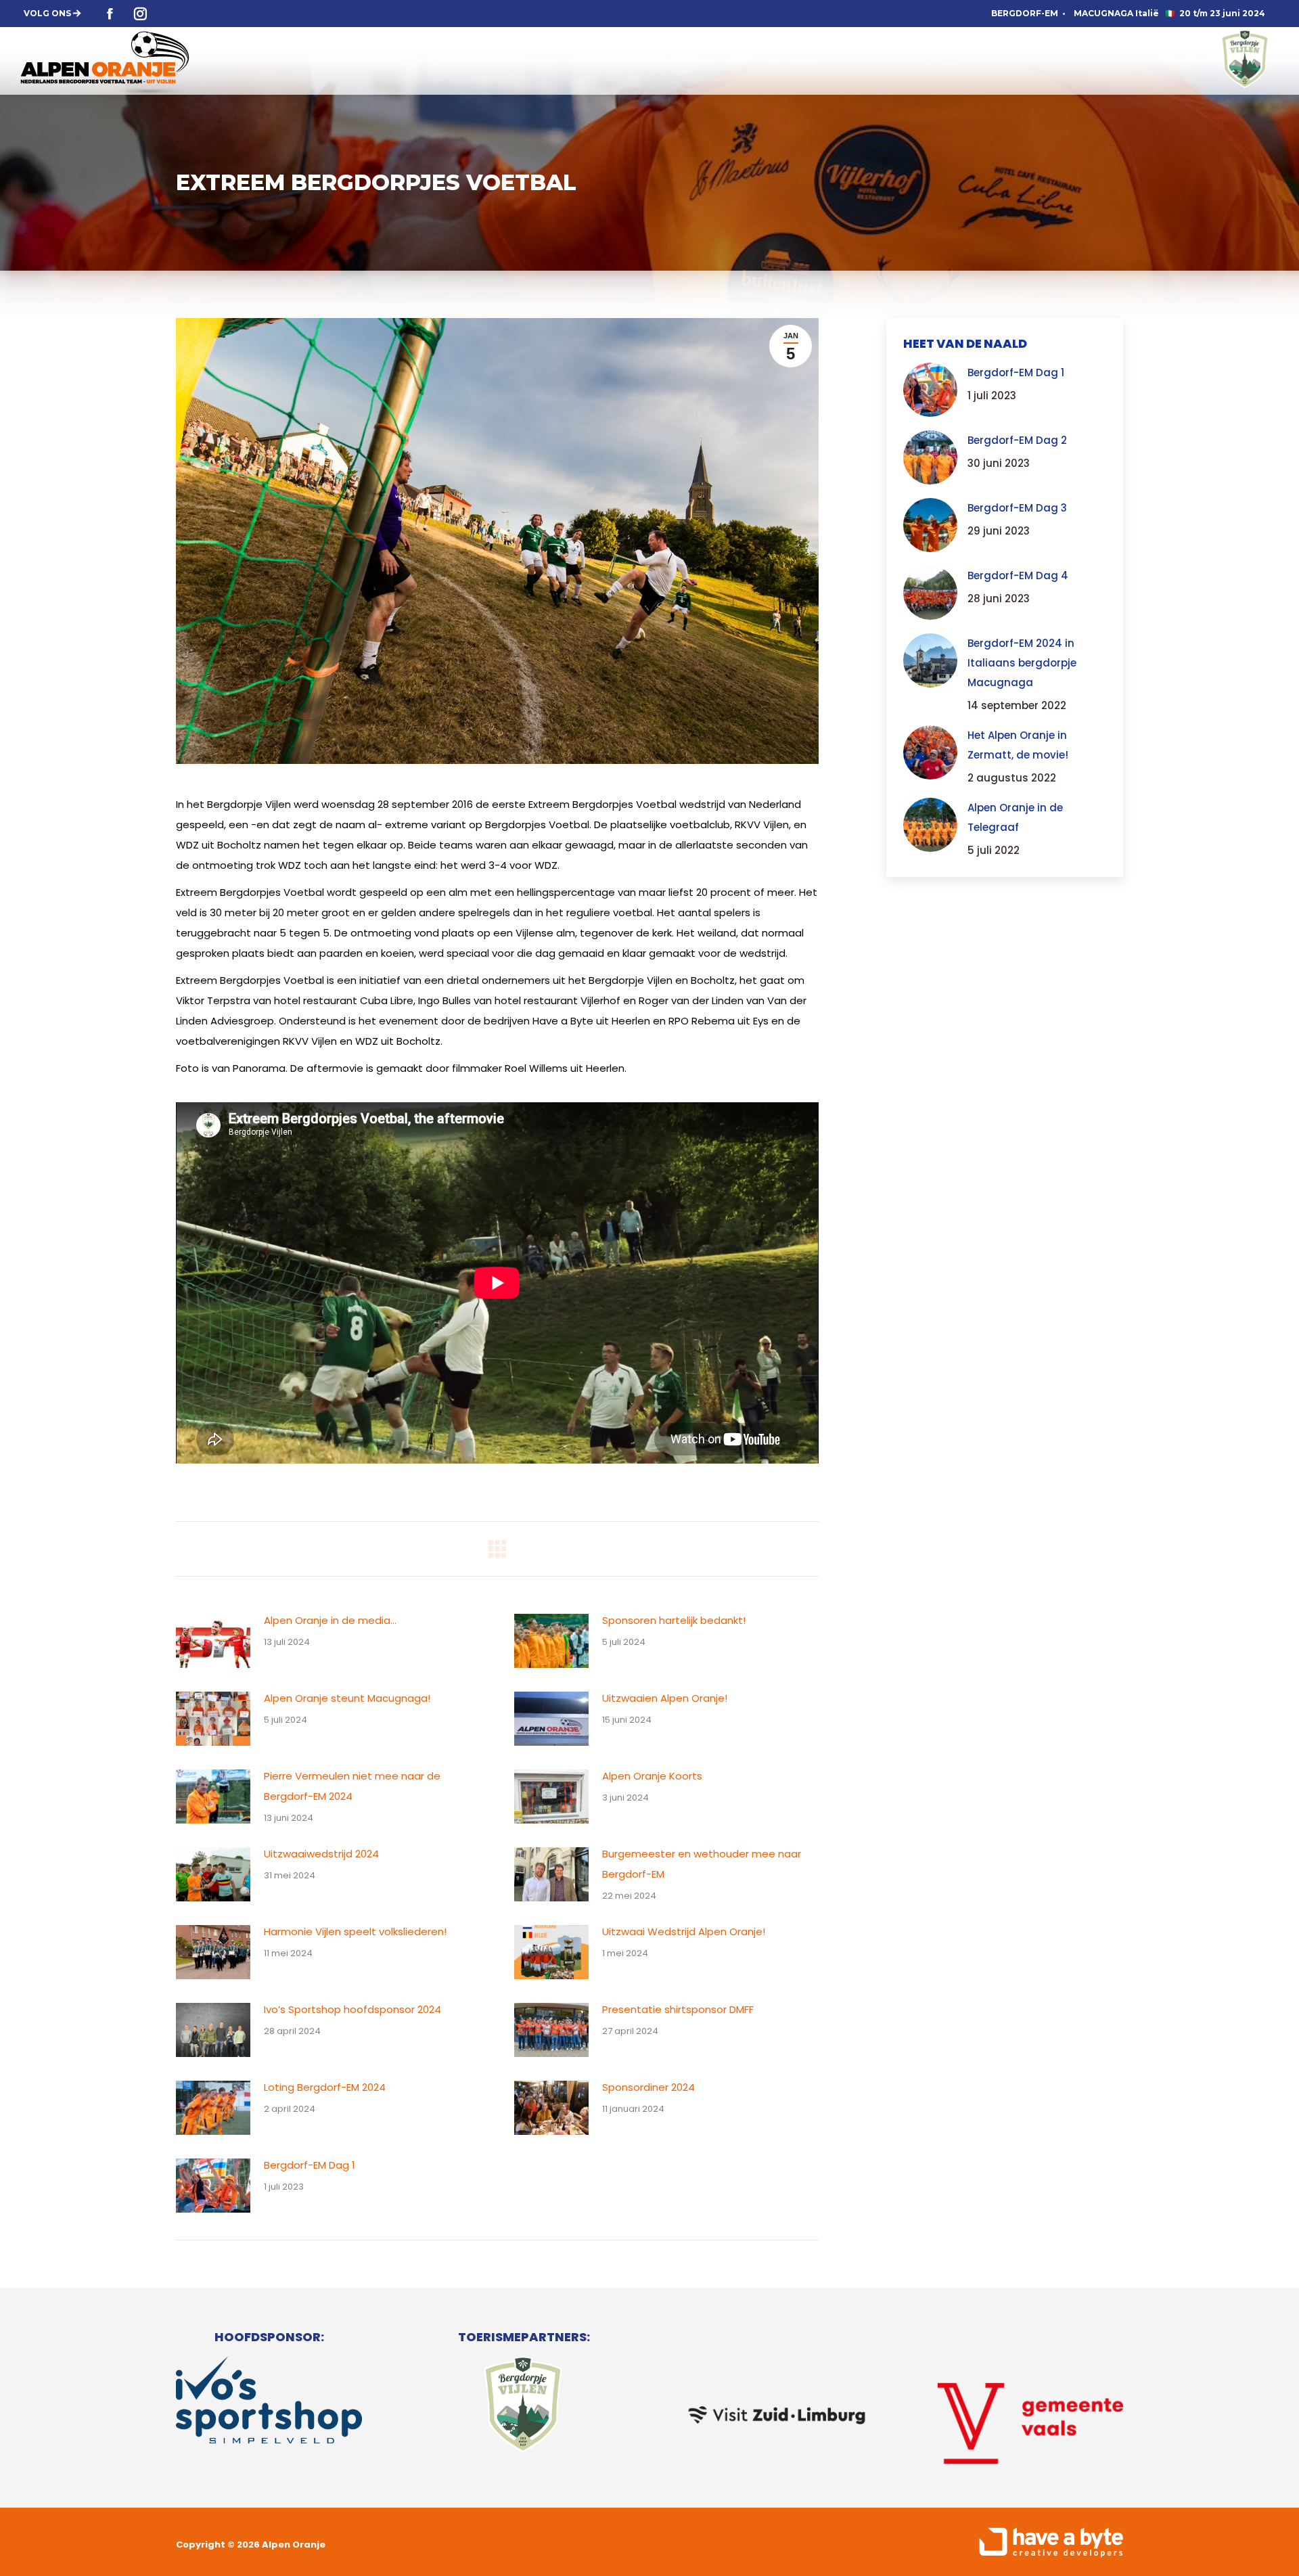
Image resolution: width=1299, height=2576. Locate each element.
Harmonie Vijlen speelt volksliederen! (355, 1931)
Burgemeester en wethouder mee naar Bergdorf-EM (702, 1864)
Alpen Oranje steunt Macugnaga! (347, 1698)
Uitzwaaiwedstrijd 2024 (321, 1854)
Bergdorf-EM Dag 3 (1017, 508)
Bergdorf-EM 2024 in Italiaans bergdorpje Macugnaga (1022, 663)
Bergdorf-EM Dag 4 (1018, 575)
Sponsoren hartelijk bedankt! (674, 1620)
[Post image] (213, 1641)
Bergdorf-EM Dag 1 (310, 2165)
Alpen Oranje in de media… (330, 1620)
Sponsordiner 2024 (648, 2087)
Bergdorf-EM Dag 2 (1017, 440)
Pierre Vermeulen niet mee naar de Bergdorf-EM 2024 (352, 1786)
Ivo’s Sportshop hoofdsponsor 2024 (352, 2009)
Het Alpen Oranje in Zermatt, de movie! (1018, 745)
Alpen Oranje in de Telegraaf (1015, 817)
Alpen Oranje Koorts (652, 1776)
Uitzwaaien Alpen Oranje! (665, 1698)
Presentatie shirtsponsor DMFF (678, 2009)
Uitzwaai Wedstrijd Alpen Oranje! (684, 1931)
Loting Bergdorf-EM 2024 (325, 2087)
